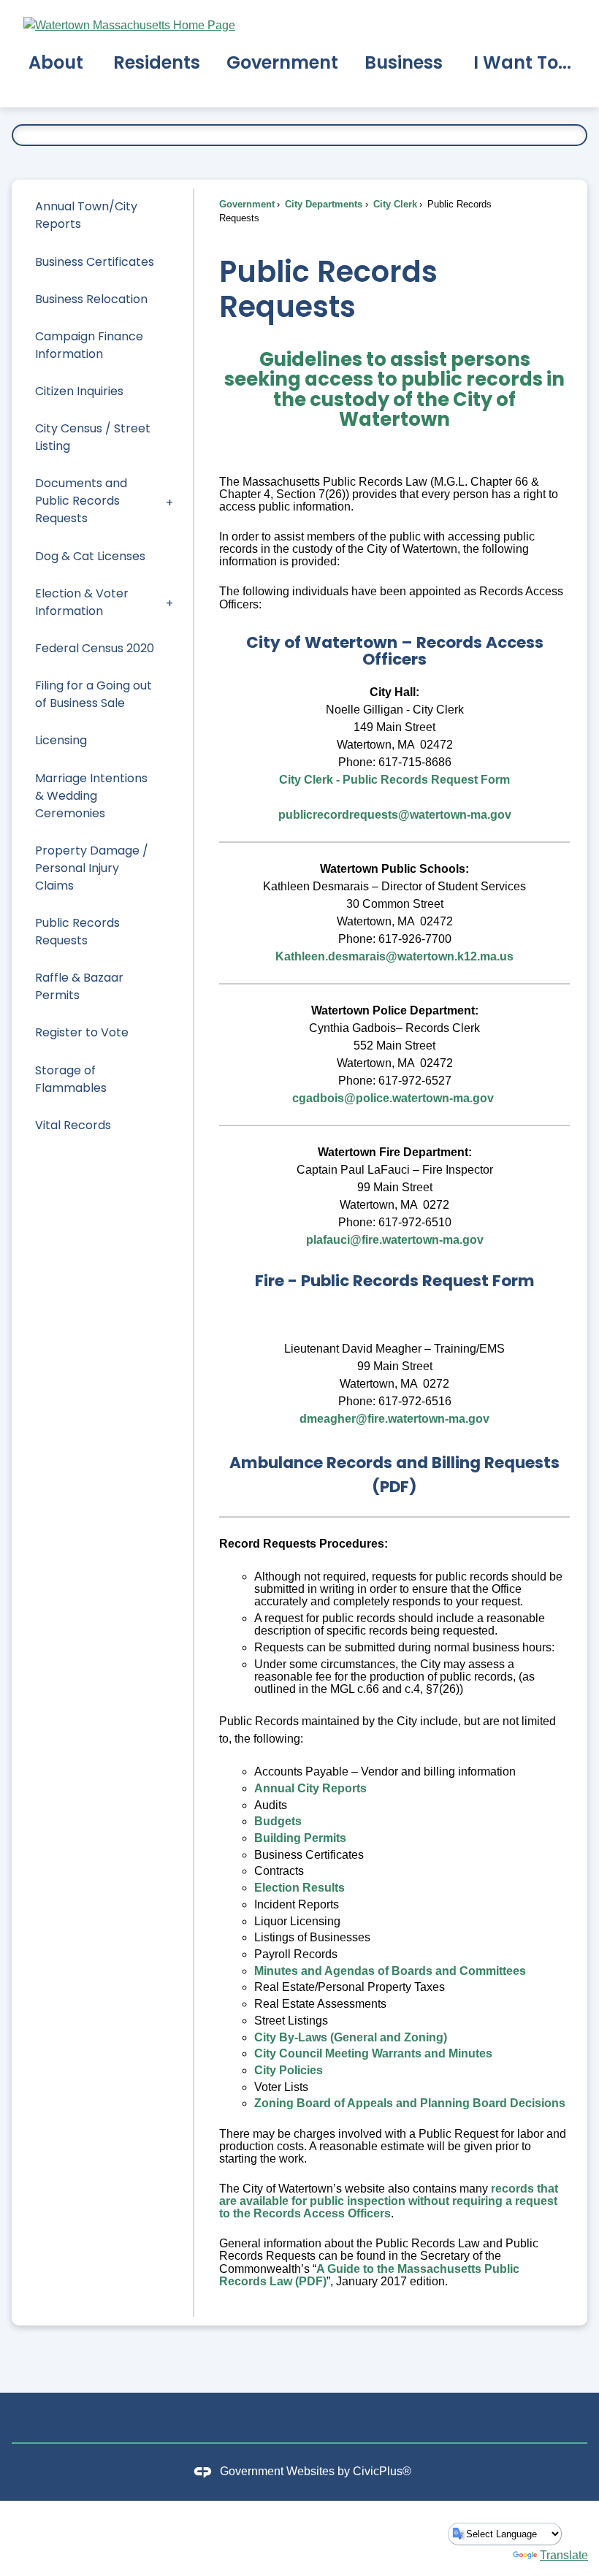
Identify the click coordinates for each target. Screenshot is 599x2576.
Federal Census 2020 (95, 648)
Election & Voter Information (82, 602)
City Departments (322, 204)
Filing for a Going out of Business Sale (94, 694)
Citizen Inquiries (79, 391)
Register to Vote (82, 1032)
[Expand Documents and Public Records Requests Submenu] (169, 501)
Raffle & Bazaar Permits (79, 986)
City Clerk (394, 204)
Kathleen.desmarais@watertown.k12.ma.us (394, 956)
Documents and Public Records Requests (81, 501)
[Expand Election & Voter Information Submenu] (169, 602)
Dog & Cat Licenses (90, 556)
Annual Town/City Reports (86, 215)
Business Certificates (95, 262)
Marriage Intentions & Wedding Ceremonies (91, 796)
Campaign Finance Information (89, 345)
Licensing (61, 740)
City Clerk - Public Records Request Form (394, 780)
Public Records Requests (77, 932)
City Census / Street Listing (93, 437)
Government (247, 204)
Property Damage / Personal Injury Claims (92, 868)
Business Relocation (91, 299)
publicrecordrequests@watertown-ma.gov (395, 815)
